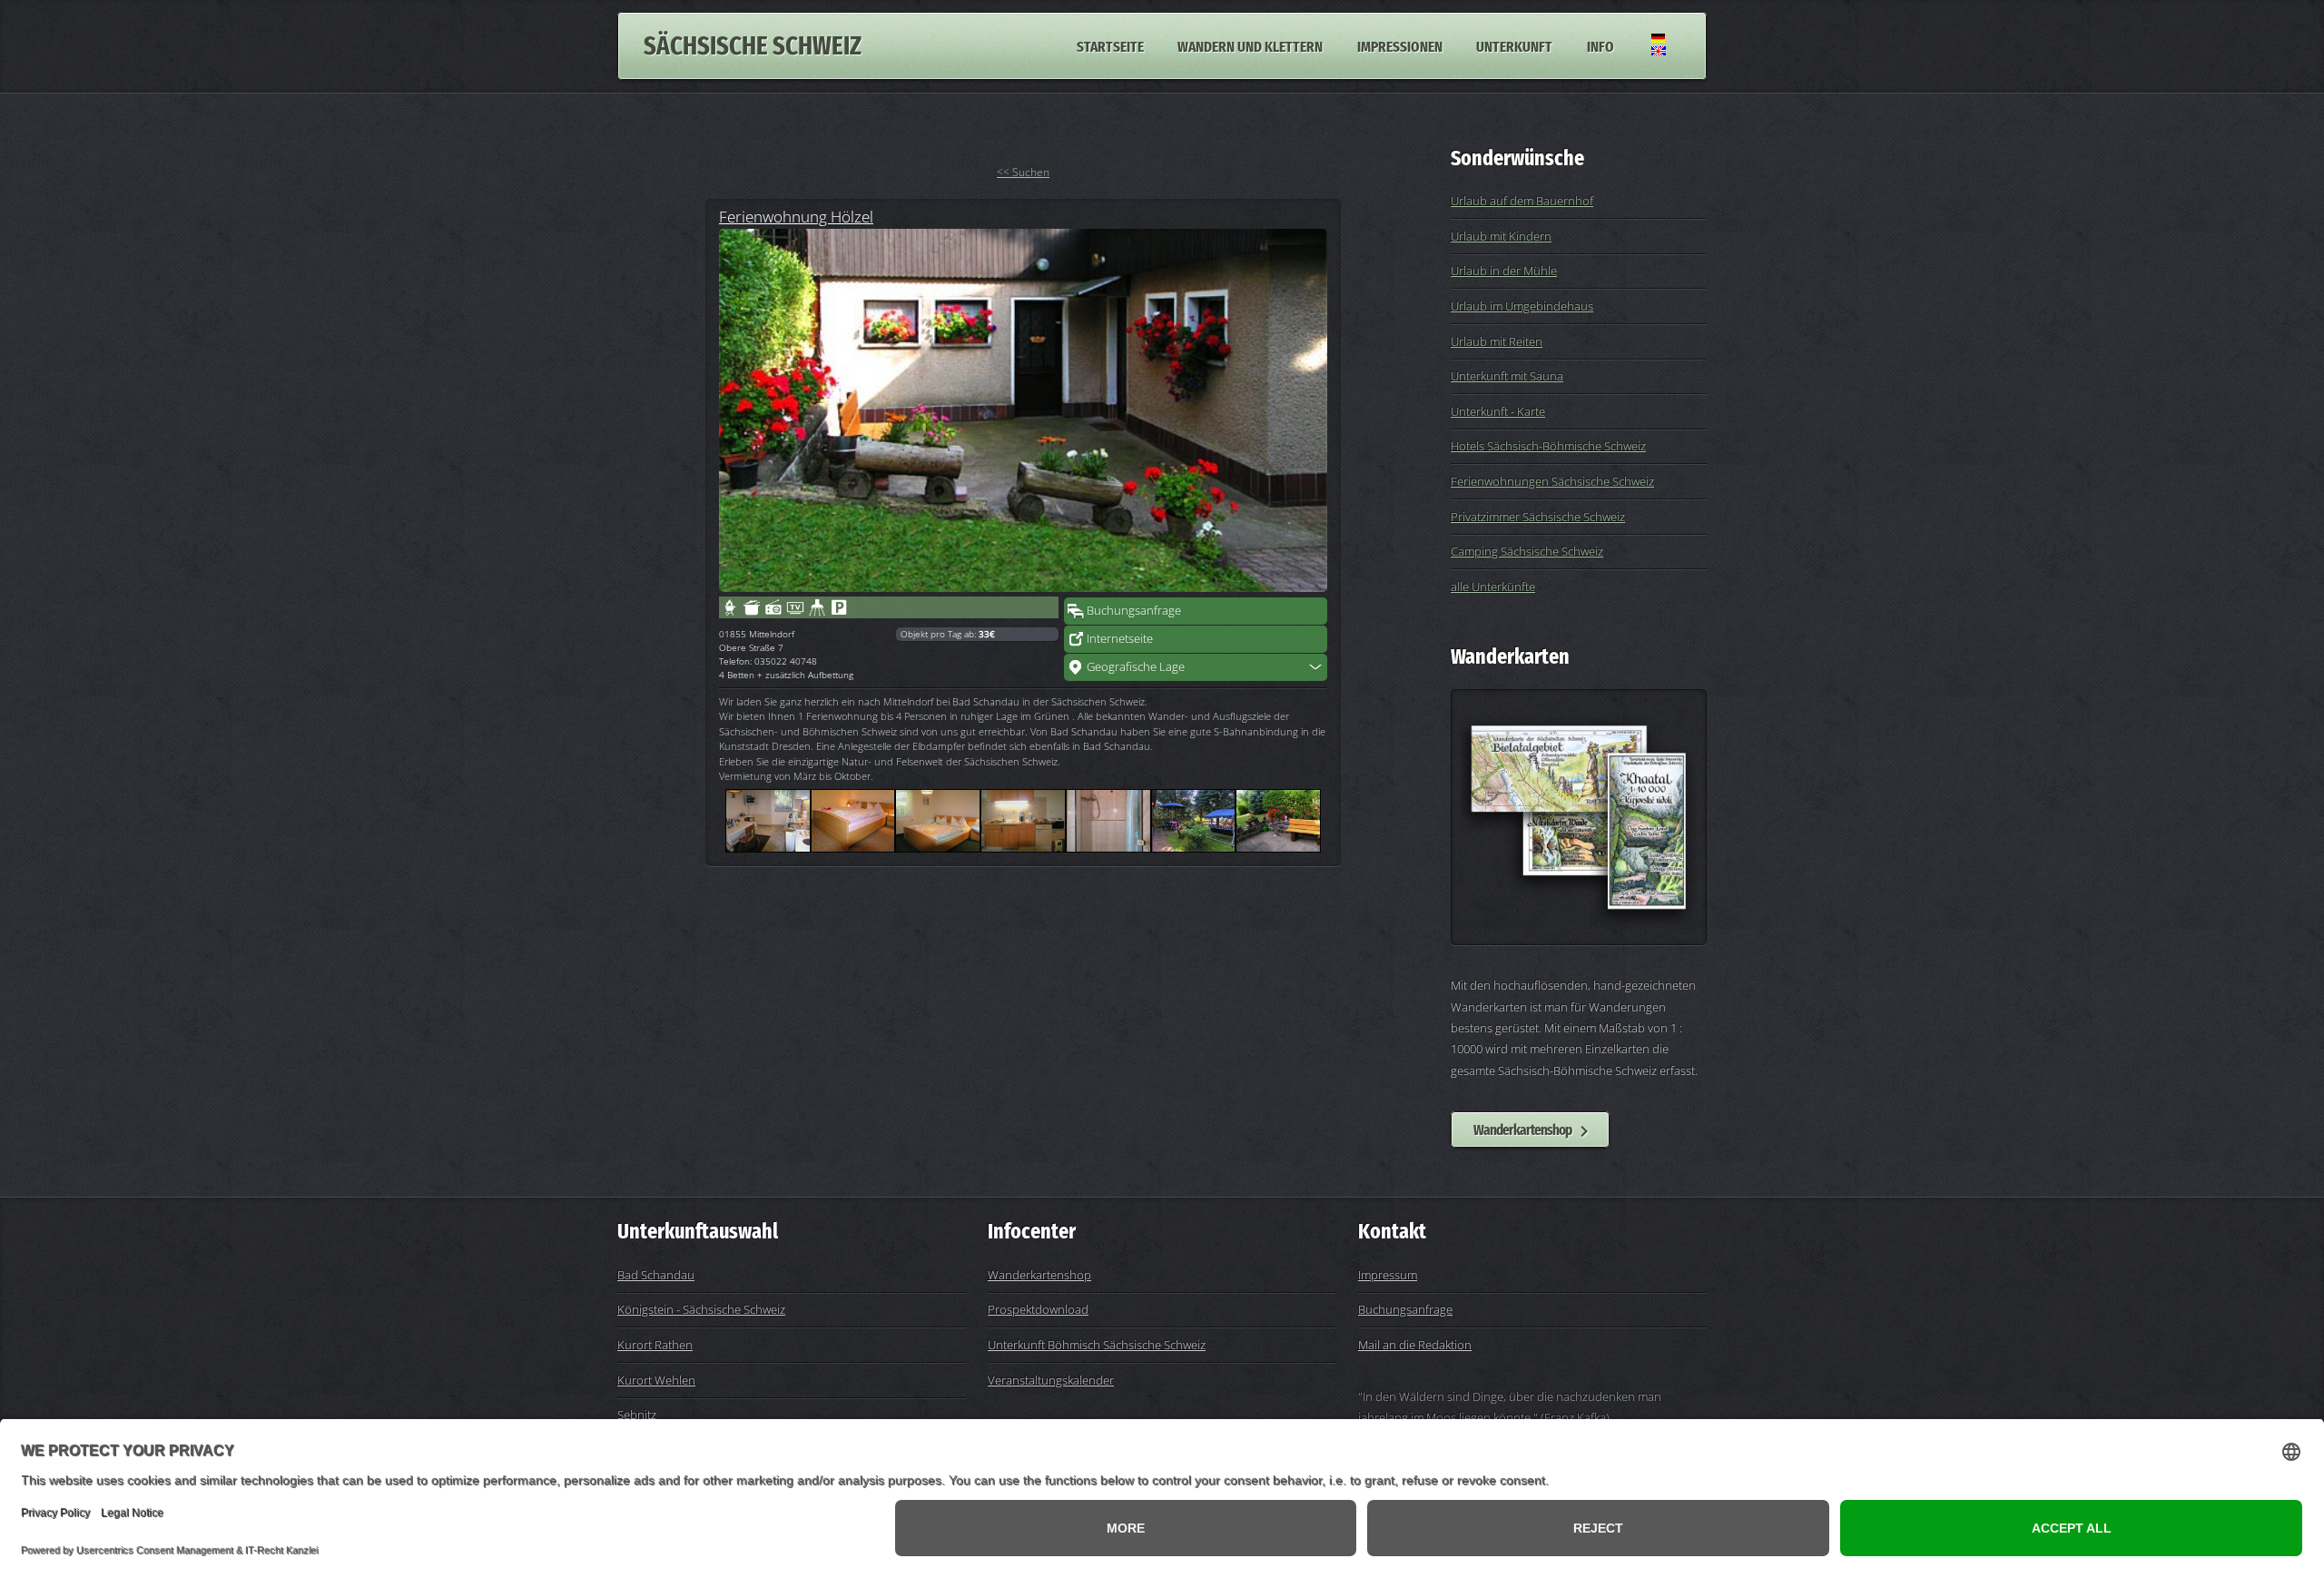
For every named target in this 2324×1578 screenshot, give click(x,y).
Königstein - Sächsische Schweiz (701, 1309)
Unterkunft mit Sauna (1507, 376)
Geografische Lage (1136, 666)
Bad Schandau (656, 1275)
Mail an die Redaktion (1415, 1345)
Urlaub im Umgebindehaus (1522, 306)
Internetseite (1120, 638)
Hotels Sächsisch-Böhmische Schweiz (1548, 446)
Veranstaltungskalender (1051, 1380)
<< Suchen (1023, 172)
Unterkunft (1514, 45)
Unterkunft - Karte (1498, 411)
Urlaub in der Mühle (1504, 271)
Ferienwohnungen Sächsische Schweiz (1552, 481)
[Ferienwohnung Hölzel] (1023, 410)
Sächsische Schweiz (753, 46)
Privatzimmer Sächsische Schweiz (1538, 517)
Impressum (1388, 1275)
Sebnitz (637, 1415)
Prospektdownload (1038, 1309)
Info (1600, 45)
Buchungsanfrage (1134, 610)
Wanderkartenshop (1522, 1129)
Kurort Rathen (655, 1345)
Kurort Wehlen (656, 1380)
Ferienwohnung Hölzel (796, 216)
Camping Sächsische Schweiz (1527, 551)
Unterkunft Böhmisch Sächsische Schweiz (1097, 1345)
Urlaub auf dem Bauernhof (1522, 201)
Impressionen (1400, 45)
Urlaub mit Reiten (1497, 341)
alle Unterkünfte (1493, 587)
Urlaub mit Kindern (1501, 236)
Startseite (1110, 45)
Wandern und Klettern (1250, 45)
